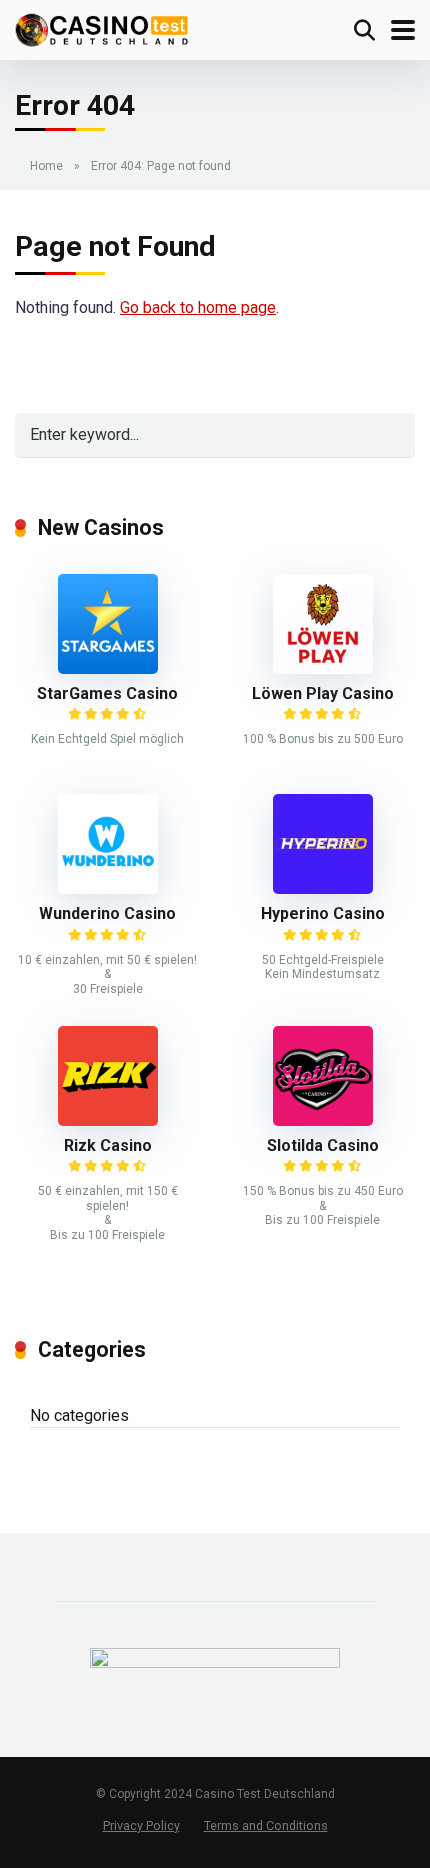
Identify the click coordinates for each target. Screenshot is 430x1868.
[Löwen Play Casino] (323, 668)
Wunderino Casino (107, 913)
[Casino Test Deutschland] (101, 27)
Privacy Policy (141, 1825)
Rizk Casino (108, 1145)
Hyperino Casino (323, 913)
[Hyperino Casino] (323, 888)
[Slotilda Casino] (323, 1120)
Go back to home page (198, 307)
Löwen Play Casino (323, 693)
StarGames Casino (107, 693)
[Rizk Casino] (108, 1120)
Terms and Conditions (266, 1825)
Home (46, 166)
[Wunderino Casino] (108, 888)
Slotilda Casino (323, 1145)
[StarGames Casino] (108, 668)
